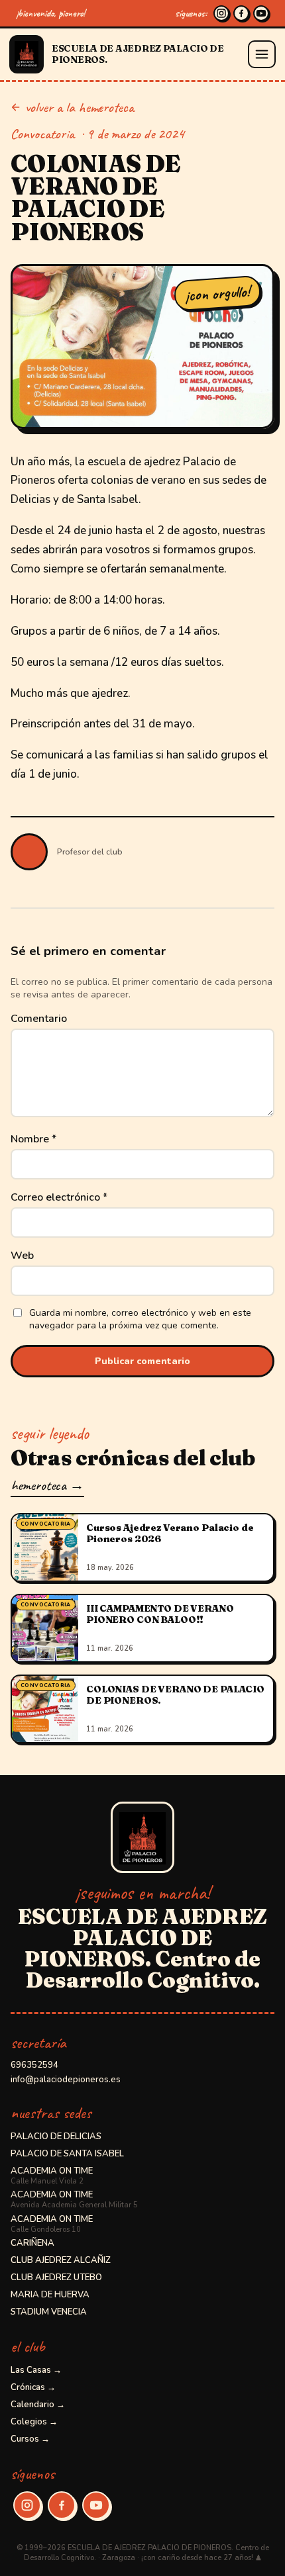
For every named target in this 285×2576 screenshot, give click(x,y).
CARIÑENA (32, 2243)
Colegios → (34, 2422)
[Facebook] (241, 13)
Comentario (39, 1019)
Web (22, 1256)
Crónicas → (33, 2387)
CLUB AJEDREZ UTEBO (56, 2277)
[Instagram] (221, 13)
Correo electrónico (59, 1197)
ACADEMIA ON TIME (52, 2176)
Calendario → (38, 2405)
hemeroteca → (47, 1485)
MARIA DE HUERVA (50, 2295)
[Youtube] (261, 13)
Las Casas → (36, 2370)
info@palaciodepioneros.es (66, 2080)
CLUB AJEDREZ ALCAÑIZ (61, 2260)
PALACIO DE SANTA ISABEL (67, 2154)
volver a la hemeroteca (80, 107)
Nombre (33, 1139)
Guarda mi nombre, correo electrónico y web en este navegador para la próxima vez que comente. (140, 1319)
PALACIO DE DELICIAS (56, 2137)
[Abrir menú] (262, 54)
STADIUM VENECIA (49, 2312)
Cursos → (30, 2439)
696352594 (34, 2065)
